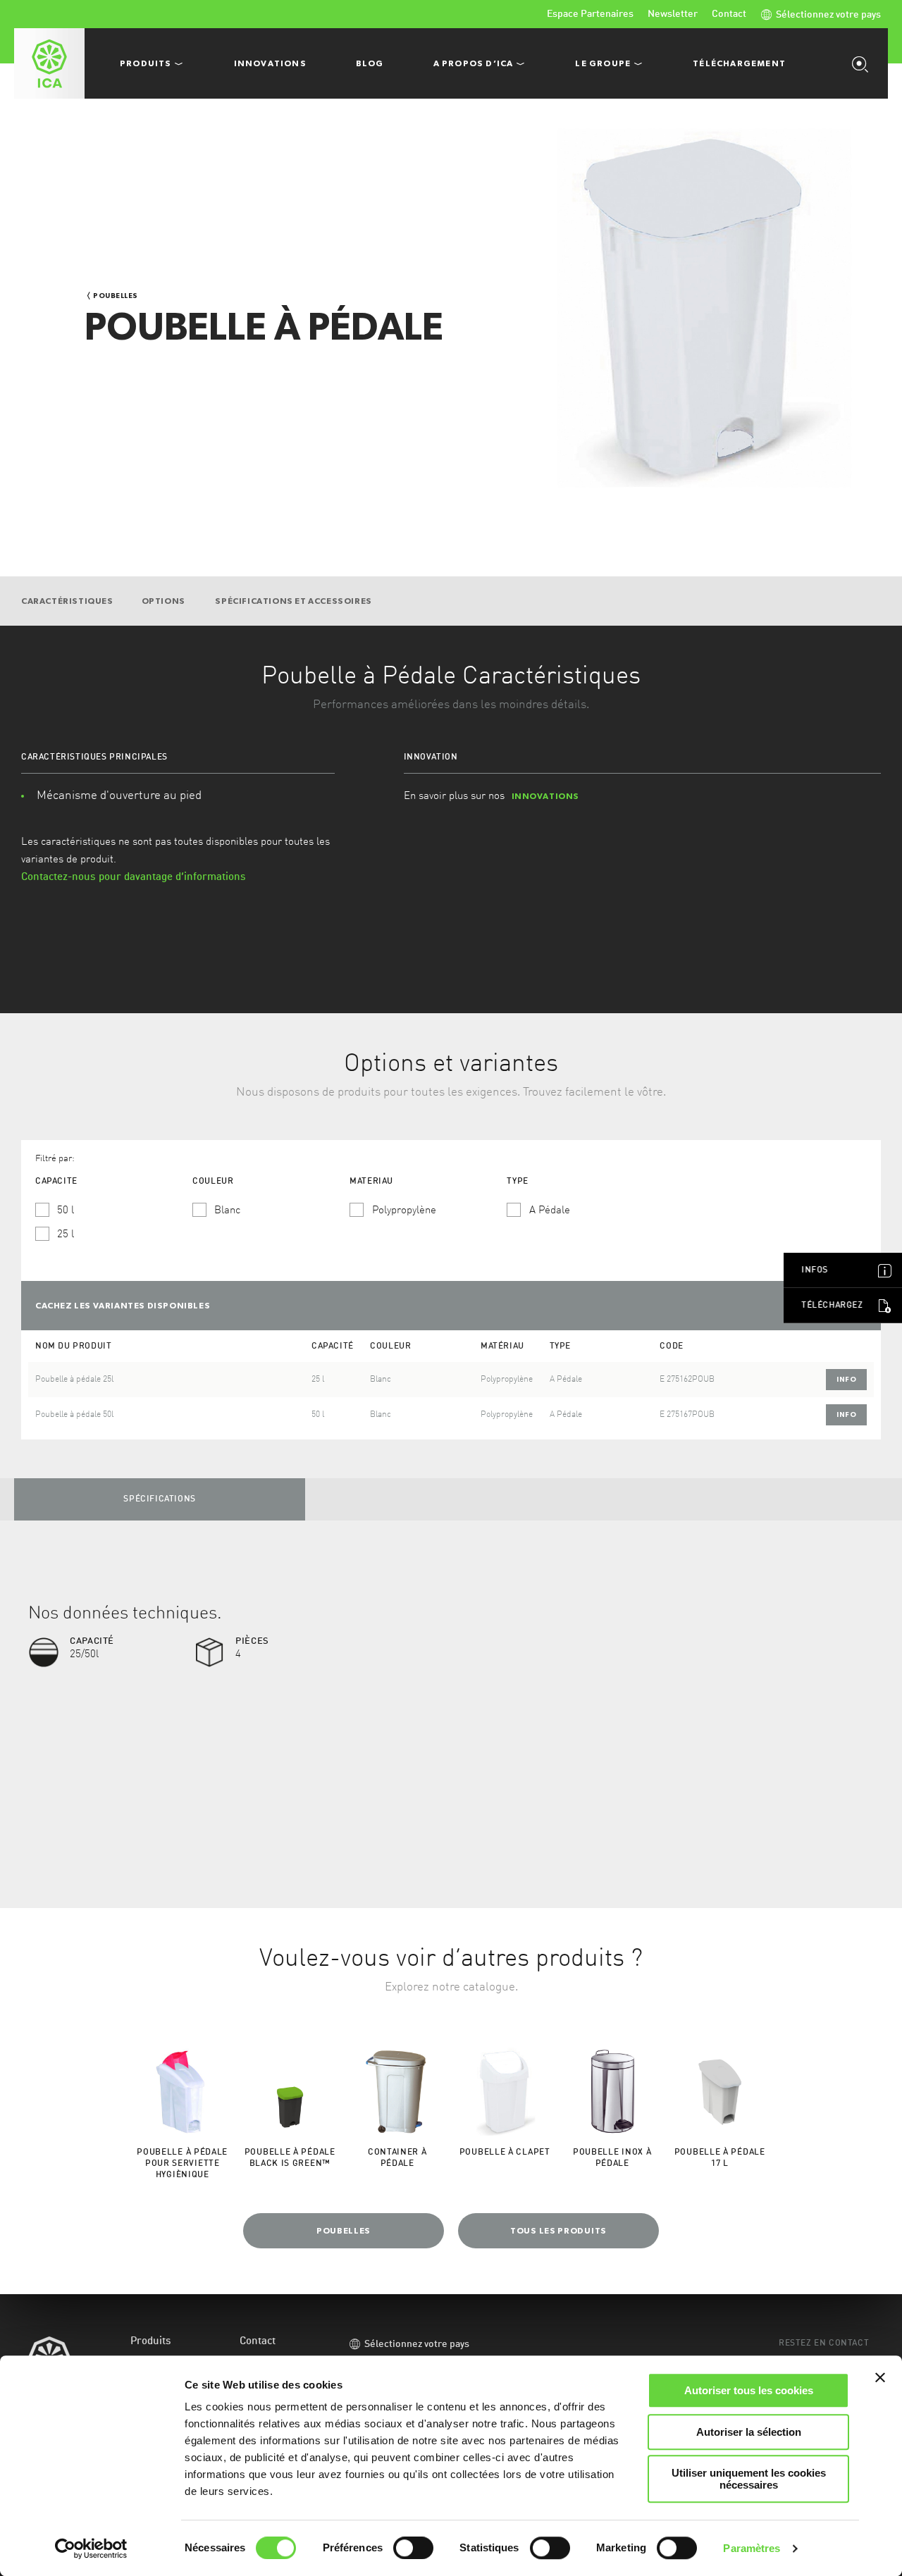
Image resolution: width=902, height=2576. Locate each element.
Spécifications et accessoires (293, 601)
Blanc (227, 1211)
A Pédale (550, 1211)
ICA (49, 63)
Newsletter (673, 14)
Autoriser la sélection (749, 2432)
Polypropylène (404, 1211)
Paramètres (752, 2548)
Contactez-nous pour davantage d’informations (134, 878)
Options (165, 601)
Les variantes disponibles (123, 1306)
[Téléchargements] (884, 1306)
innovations (546, 796)
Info (846, 1379)
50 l (66, 1211)
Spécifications (159, 1499)
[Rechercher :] (863, 63)
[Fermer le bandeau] (880, 2377)
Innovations (270, 63)
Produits (151, 2342)
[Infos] (884, 1270)
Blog (370, 63)
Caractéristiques (67, 601)
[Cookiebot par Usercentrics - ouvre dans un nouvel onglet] (91, 2549)
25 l (66, 1235)
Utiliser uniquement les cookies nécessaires (749, 2479)
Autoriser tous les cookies (749, 2390)
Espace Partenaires (590, 14)
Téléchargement (739, 63)
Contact (729, 14)
